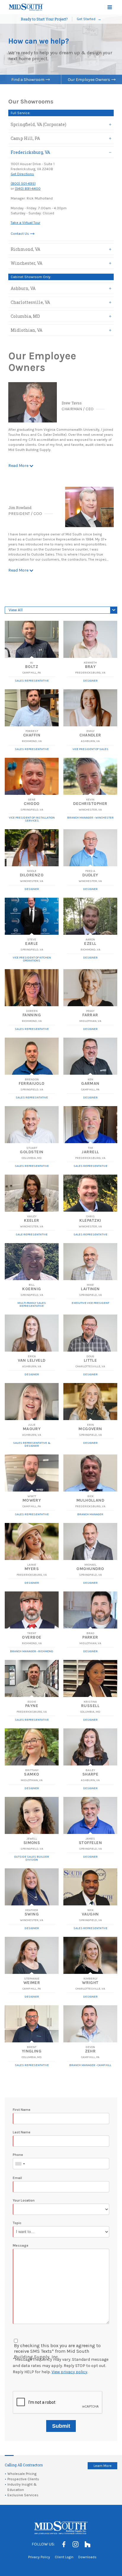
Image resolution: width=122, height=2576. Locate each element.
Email (17, 2178)
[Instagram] (76, 2544)
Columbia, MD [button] (25, 316)
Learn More (103, 2466)
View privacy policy (69, 2372)
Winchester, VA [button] (27, 263)
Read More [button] (18, 466)
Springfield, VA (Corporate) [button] (38, 124)
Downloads (87, 2557)
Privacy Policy (39, 2557)
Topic (17, 2223)
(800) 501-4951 (23, 184)
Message (21, 2245)
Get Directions (22, 174)
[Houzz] (87, 2544)
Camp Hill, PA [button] (25, 138)
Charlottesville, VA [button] (30, 302)
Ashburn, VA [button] (23, 288)
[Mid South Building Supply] (26, 7)
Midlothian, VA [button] (27, 330)
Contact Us (20, 234)
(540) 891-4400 (28, 189)
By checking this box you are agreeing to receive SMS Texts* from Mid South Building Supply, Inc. (57, 2351)
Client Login (64, 2557)
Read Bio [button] (29, 639)
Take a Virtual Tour (25, 223)
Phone (18, 2155)
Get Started (86, 19)
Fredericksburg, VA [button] (30, 152)
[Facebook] (64, 2544)
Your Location (24, 2200)
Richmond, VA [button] (25, 249)
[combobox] (20, 2164)
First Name (22, 2110)
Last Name (22, 2132)
